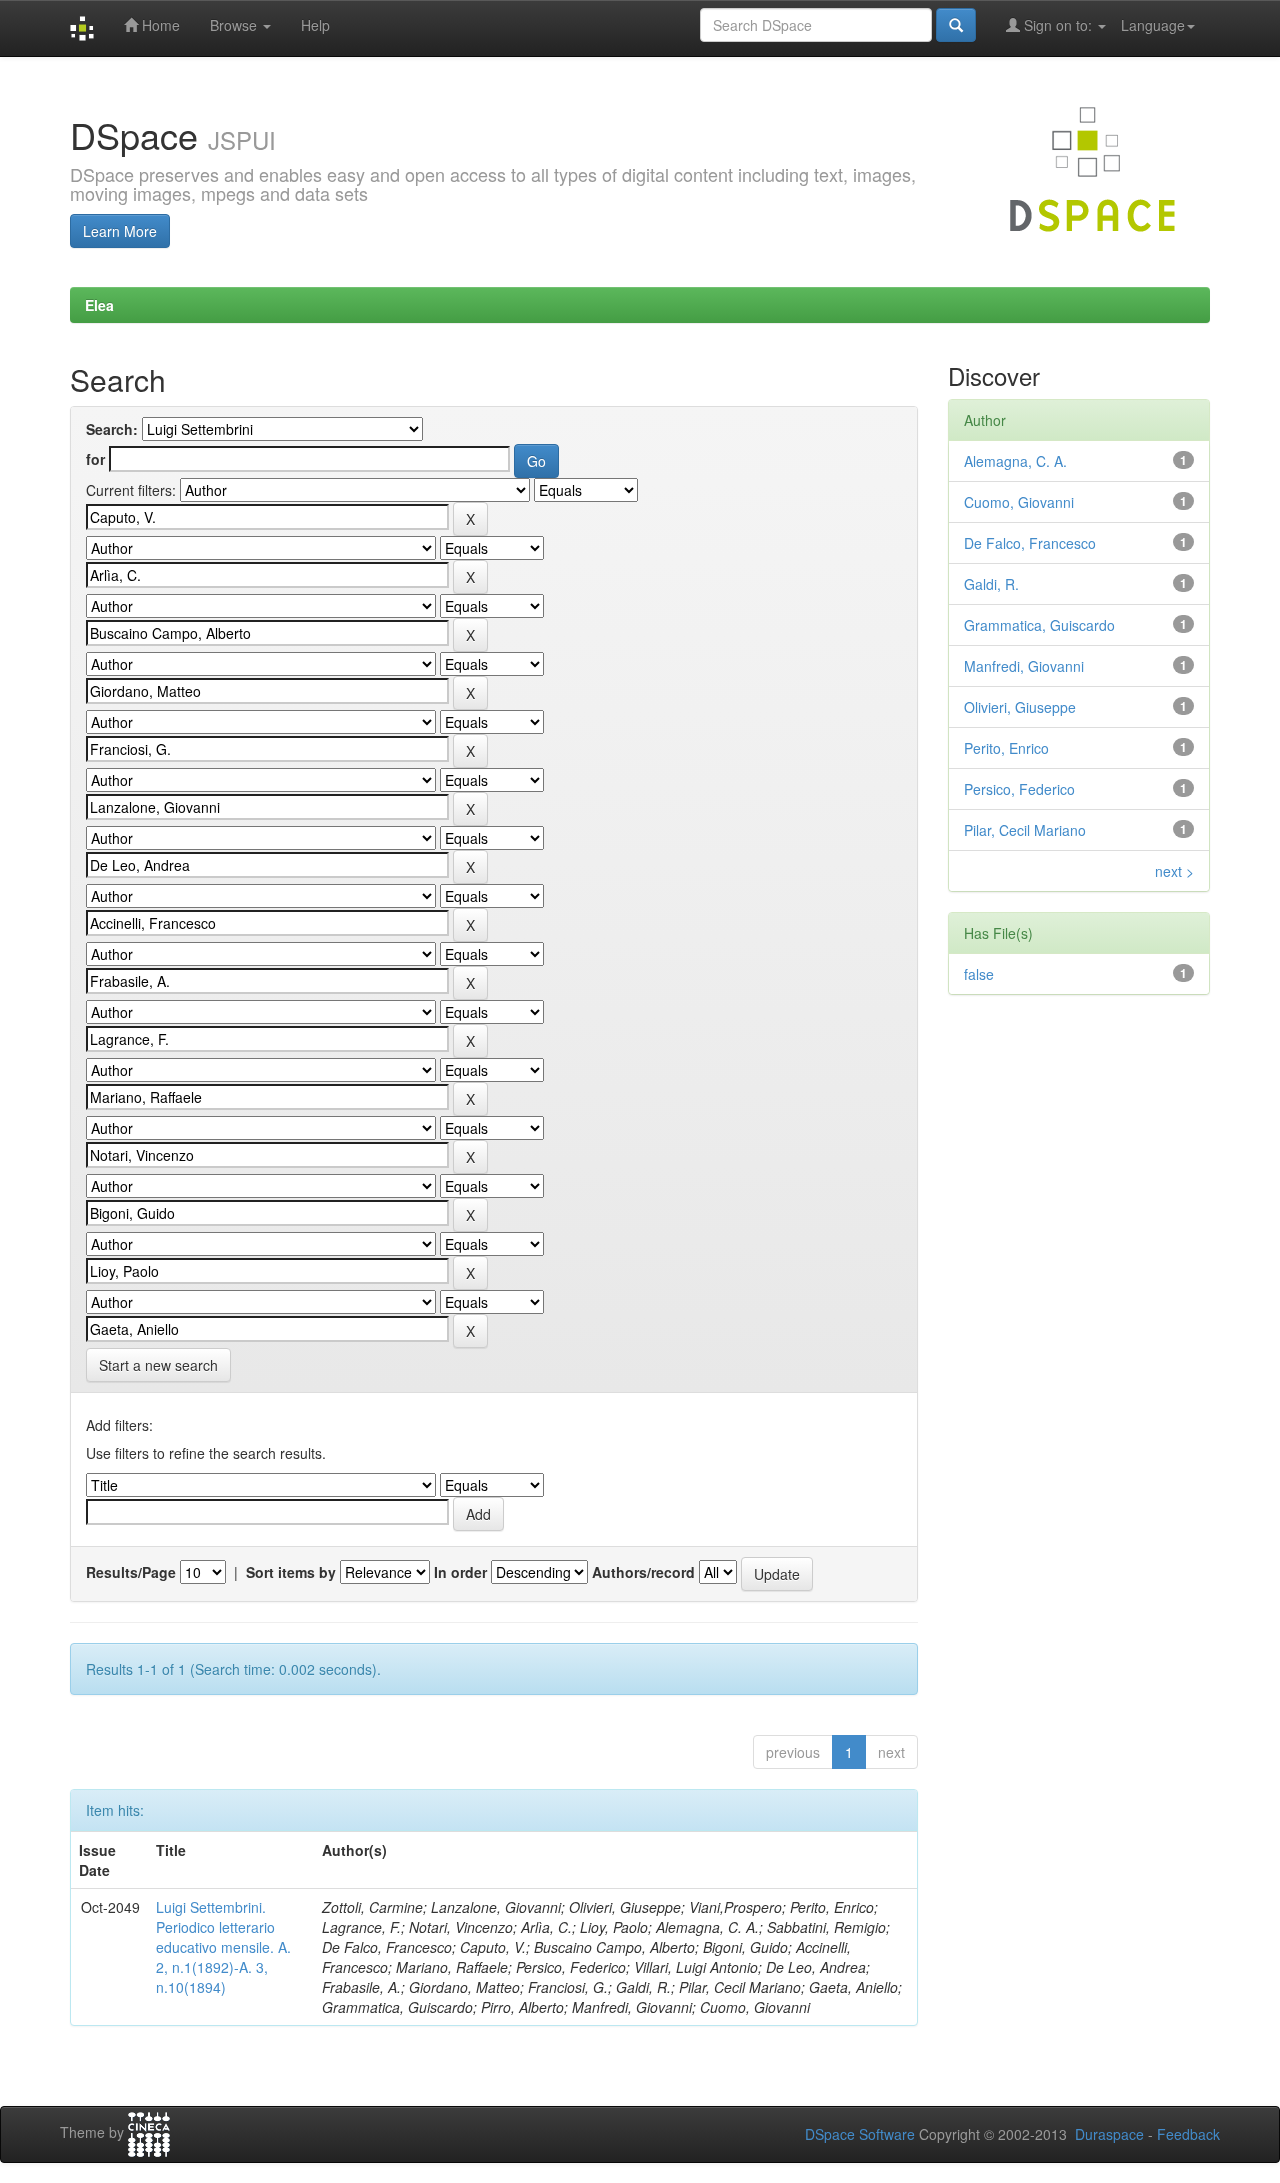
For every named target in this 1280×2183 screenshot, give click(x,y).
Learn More (120, 231)
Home (159, 25)
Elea (99, 305)
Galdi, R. (991, 584)
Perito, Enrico (1006, 748)
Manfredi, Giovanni (1024, 666)
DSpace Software (860, 2134)
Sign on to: (1058, 25)
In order (460, 1572)
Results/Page (131, 1572)
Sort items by (291, 1572)
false (979, 974)
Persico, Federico (1019, 789)
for (95, 459)
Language (1153, 25)
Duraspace (1109, 2134)
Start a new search (158, 1365)
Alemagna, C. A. (1015, 461)
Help (315, 25)
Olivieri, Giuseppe (1020, 707)
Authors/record (643, 1572)
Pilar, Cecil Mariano (1025, 830)
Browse (235, 25)
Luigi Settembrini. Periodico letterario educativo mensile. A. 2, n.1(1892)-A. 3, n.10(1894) (223, 1947)
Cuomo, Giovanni (1019, 502)
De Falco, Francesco (1030, 543)
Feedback (1188, 2134)
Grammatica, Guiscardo (1039, 625)
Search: (112, 429)
